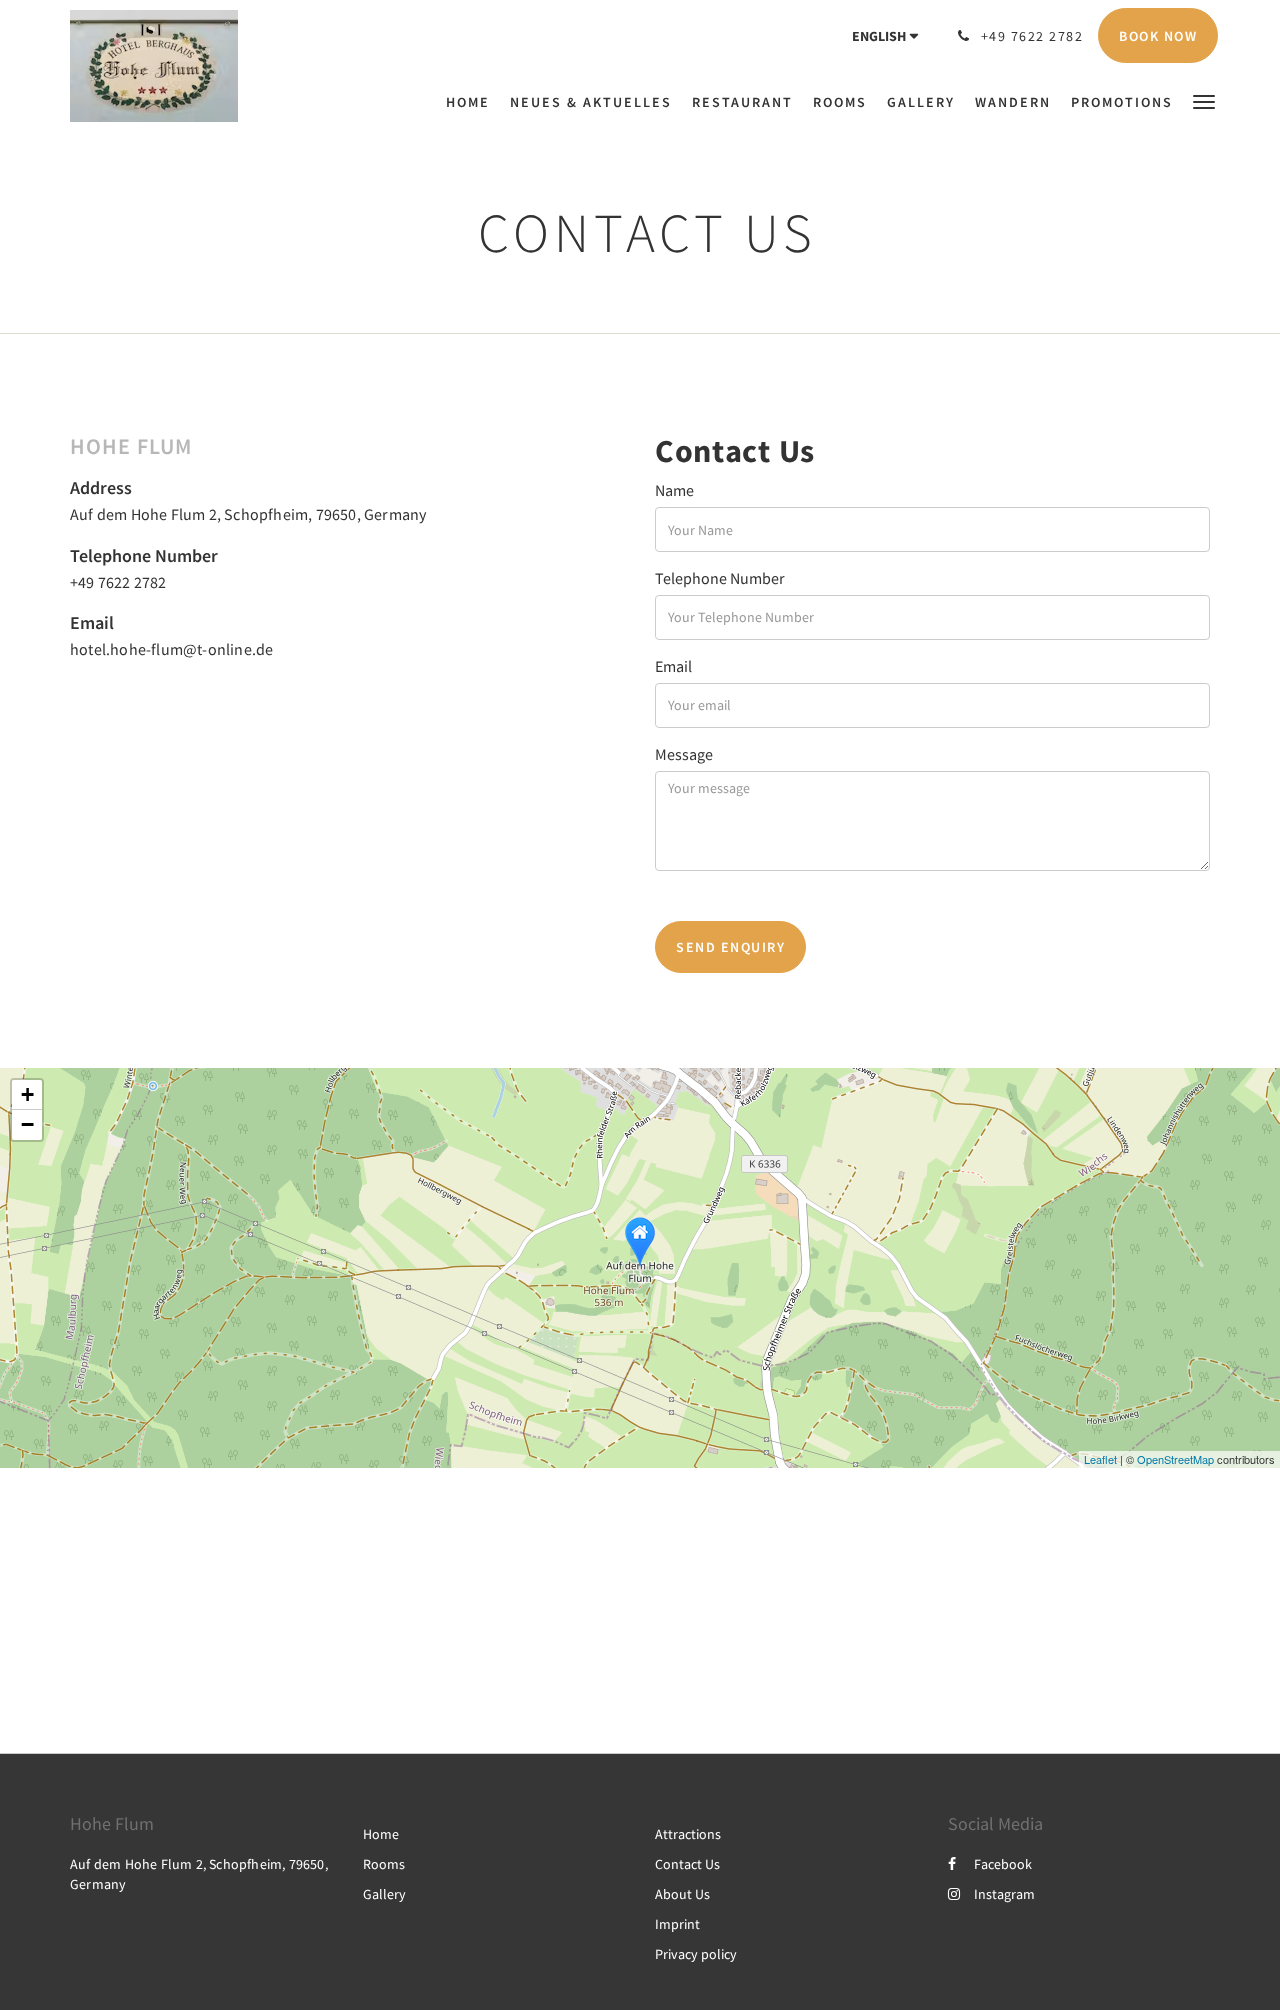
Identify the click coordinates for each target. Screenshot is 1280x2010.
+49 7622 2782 (118, 582)
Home (381, 1834)
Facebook (1003, 1864)
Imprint (677, 1924)
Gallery (384, 1894)
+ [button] (27, 1094)
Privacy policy (696, 1954)
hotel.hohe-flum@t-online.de (171, 649)
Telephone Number (720, 578)
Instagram (1004, 1894)
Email (673, 666)
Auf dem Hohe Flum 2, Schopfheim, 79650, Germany (248, 514)
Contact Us (687, 1864)
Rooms (384, 1864)
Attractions (688, 1834)
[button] (1204, 100)
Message (684, 754)
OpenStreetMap (1175, 1459)
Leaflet (1100, 1459)
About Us (682, 1894)
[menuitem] (473, 102)
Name (674, 490)
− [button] (27, 1124)
